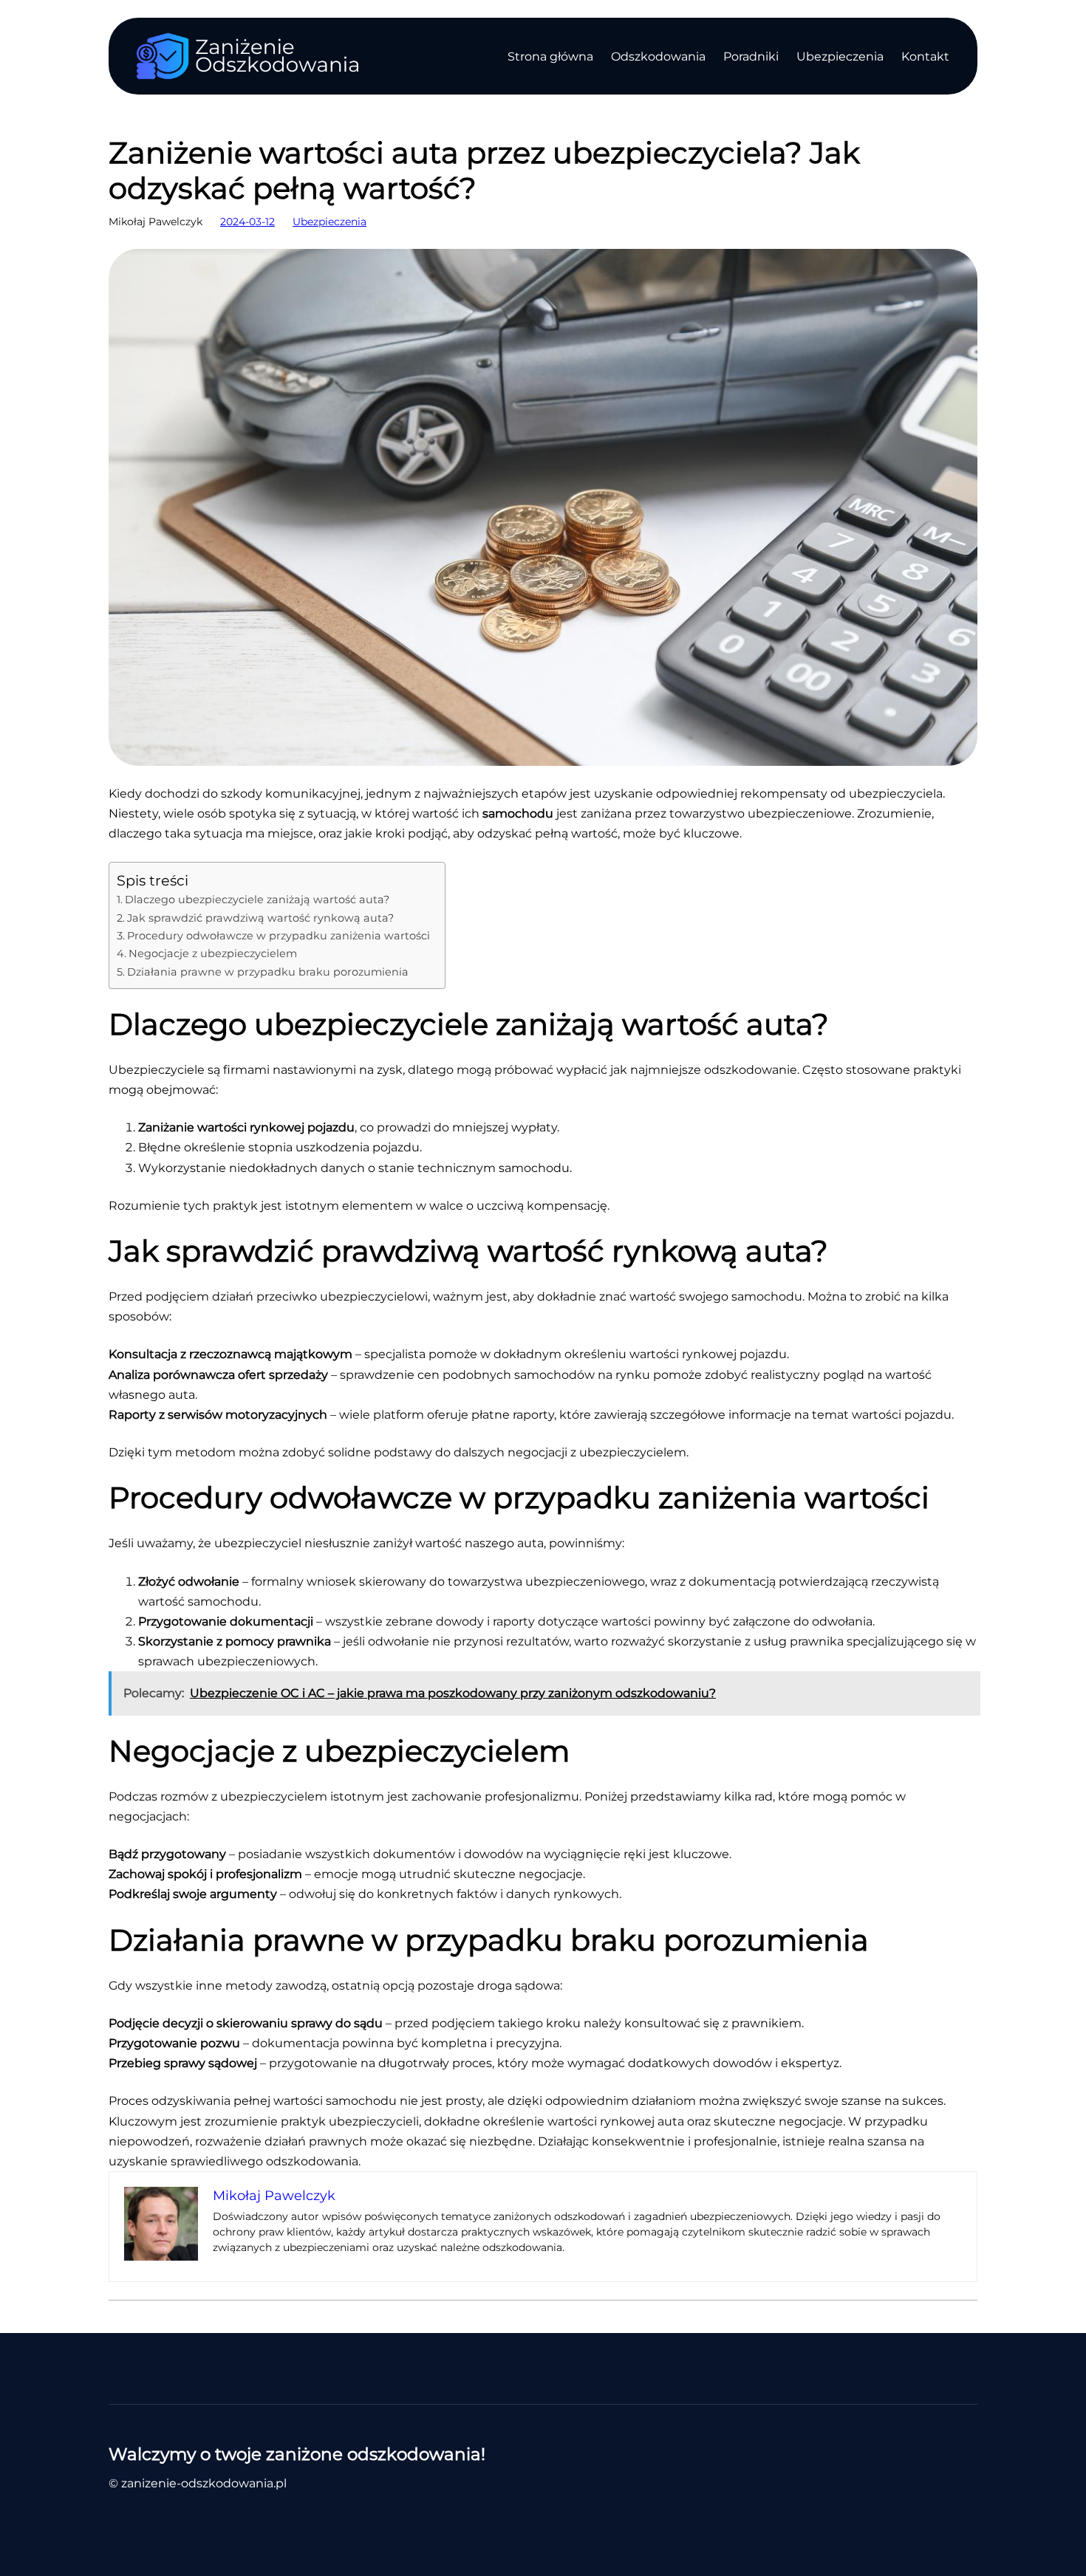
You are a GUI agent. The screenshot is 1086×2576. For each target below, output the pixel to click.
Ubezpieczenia (329, 222)
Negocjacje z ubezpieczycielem (213, 953)
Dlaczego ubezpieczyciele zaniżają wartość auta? (257, 900)
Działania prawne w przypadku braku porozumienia (268, 972)
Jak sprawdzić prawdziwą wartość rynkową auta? (260, 918)
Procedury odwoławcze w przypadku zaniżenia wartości (279, 936)
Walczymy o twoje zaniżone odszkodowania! (297, 2454)
